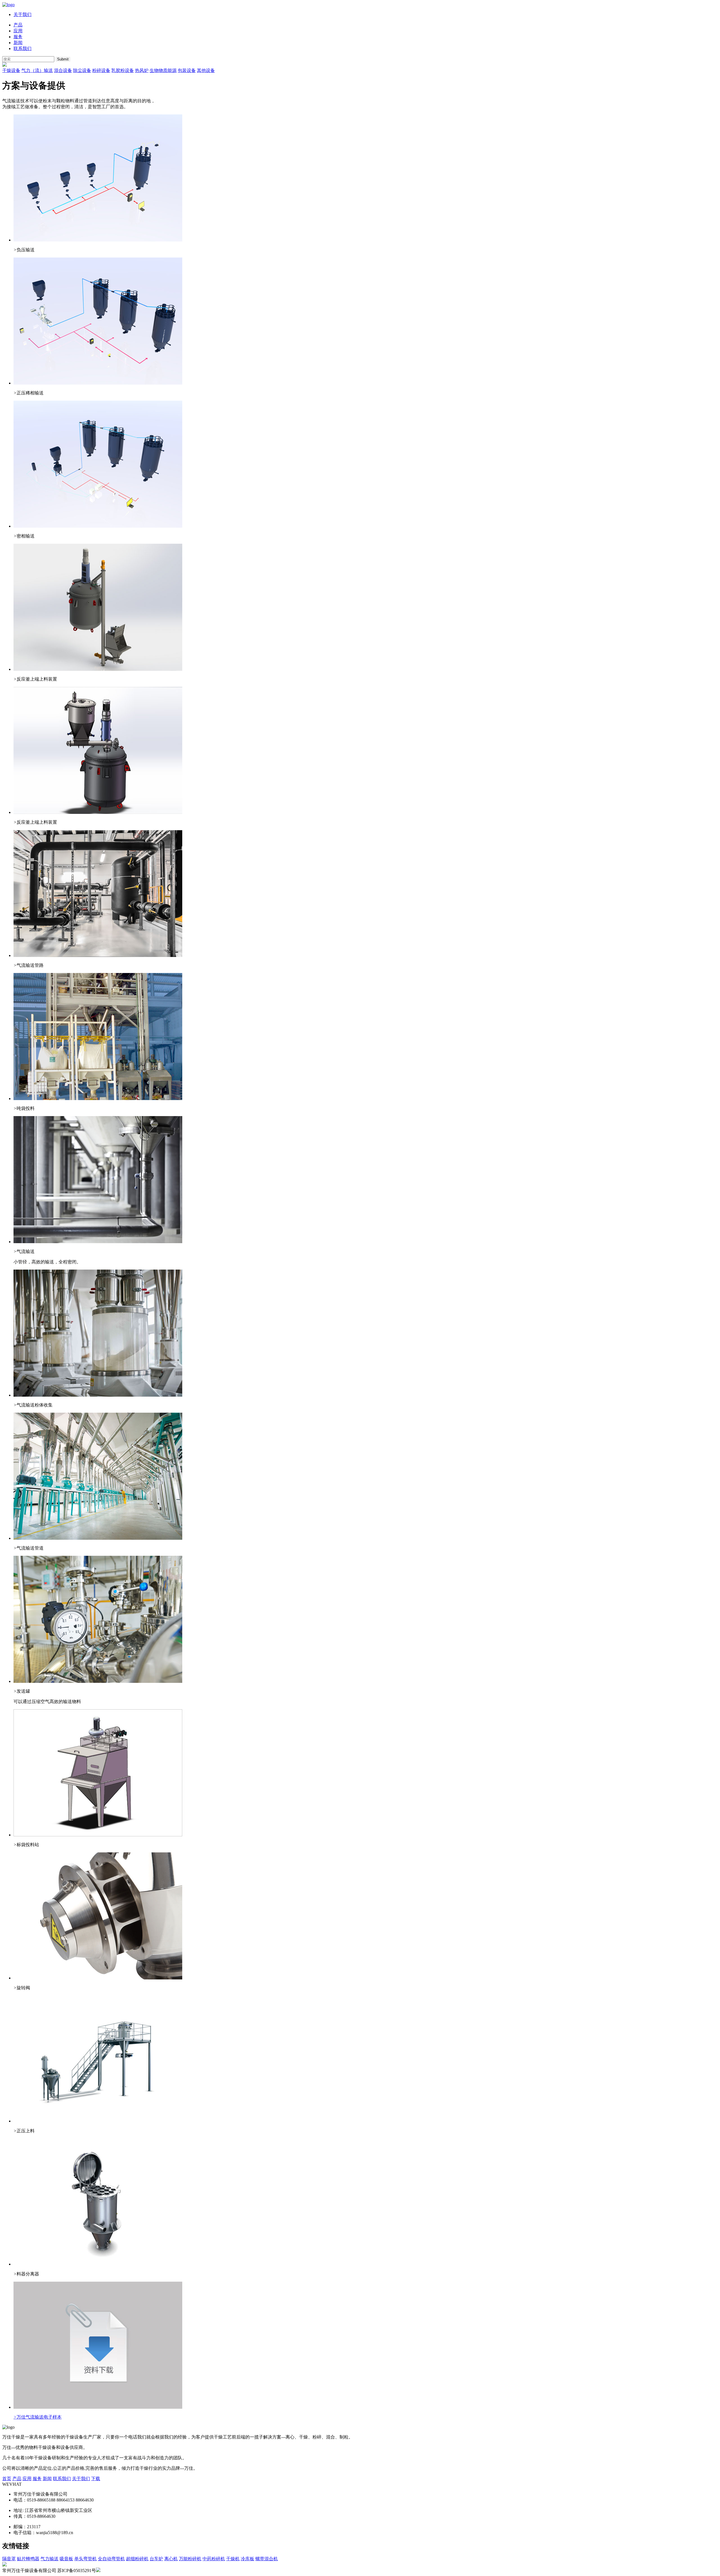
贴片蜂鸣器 (28, 2559)
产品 (18, 25)
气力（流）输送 (37, 70)
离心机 (171, 2559)
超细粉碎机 (137, 2559)
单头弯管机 (85, 2559)
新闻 (18, 43)
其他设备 (206, 70)
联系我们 (22, 48)
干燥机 (233, 2559)
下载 (96, 2479)
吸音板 (66, 2559)
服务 (18, 37)
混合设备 (63, 70)
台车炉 (156, 2559)
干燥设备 (11, 70)
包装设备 (187, 70)
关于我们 (22, 14)
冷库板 (247, 2559)
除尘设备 (82, 70)
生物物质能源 (163, 70)
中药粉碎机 (214, 2559)
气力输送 (49, 2559)
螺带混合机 (267, 2559)
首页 (7, 2479)
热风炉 (142, 70)
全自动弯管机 (111, 2559)
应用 (18, 31)
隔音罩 (9, 2559)
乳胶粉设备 (123, 70)
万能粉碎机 (190, 2559)
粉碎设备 (101, 70)
